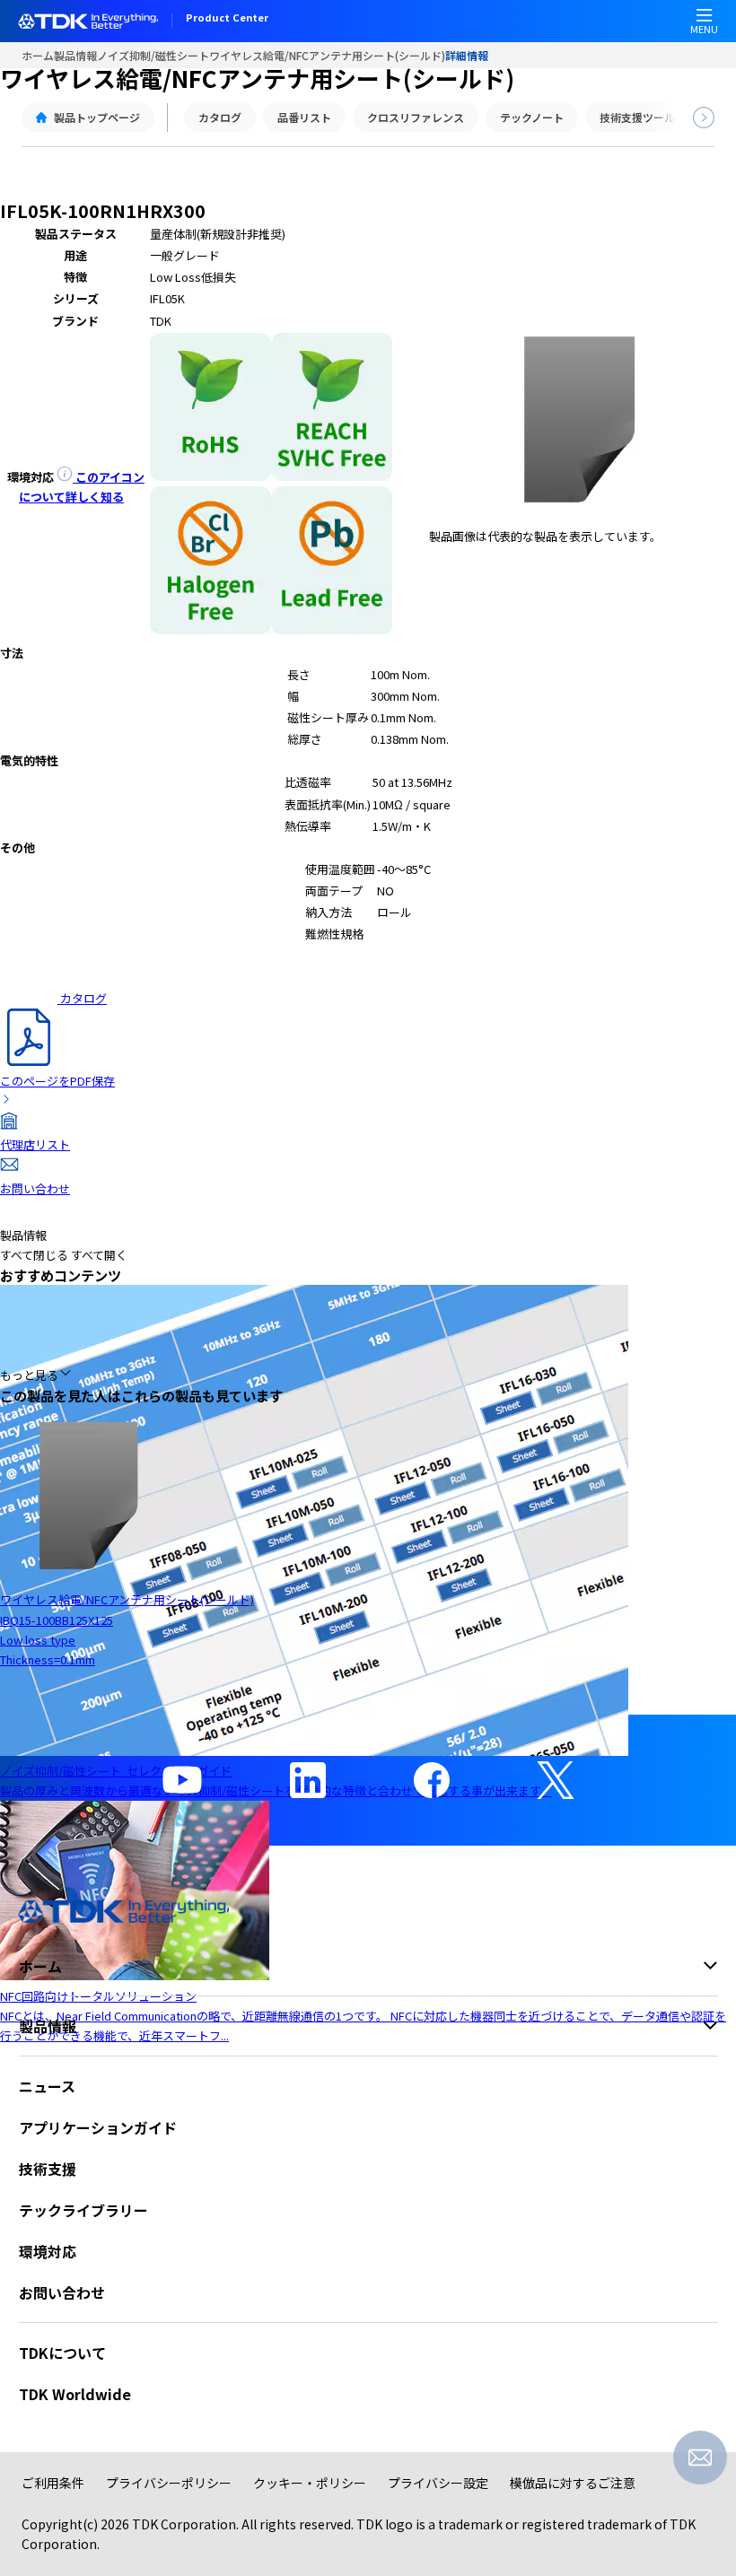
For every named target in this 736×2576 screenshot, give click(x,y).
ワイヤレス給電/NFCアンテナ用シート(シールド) (327, 55)
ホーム (38, 55)
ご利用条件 (53, 2483)
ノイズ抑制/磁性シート (153, 55)
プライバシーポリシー (169, 2483)
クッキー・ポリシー (310, 2483)
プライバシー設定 (438, 2483)
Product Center (227, 19)
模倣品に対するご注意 (573, 2483)
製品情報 (75, 55)
